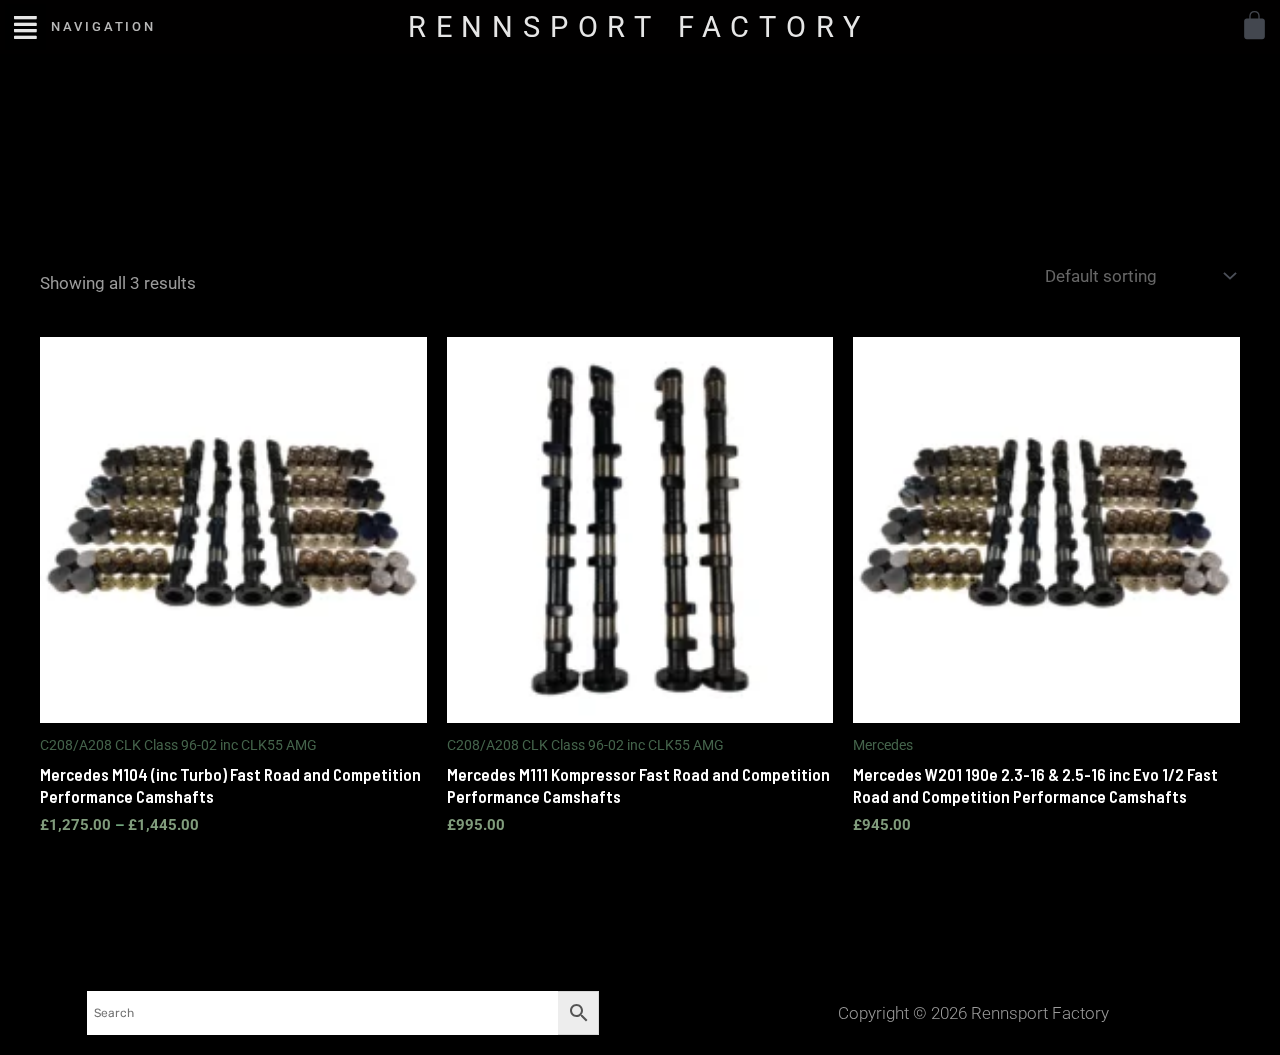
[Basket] (1254, 25)
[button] (25, 26)
